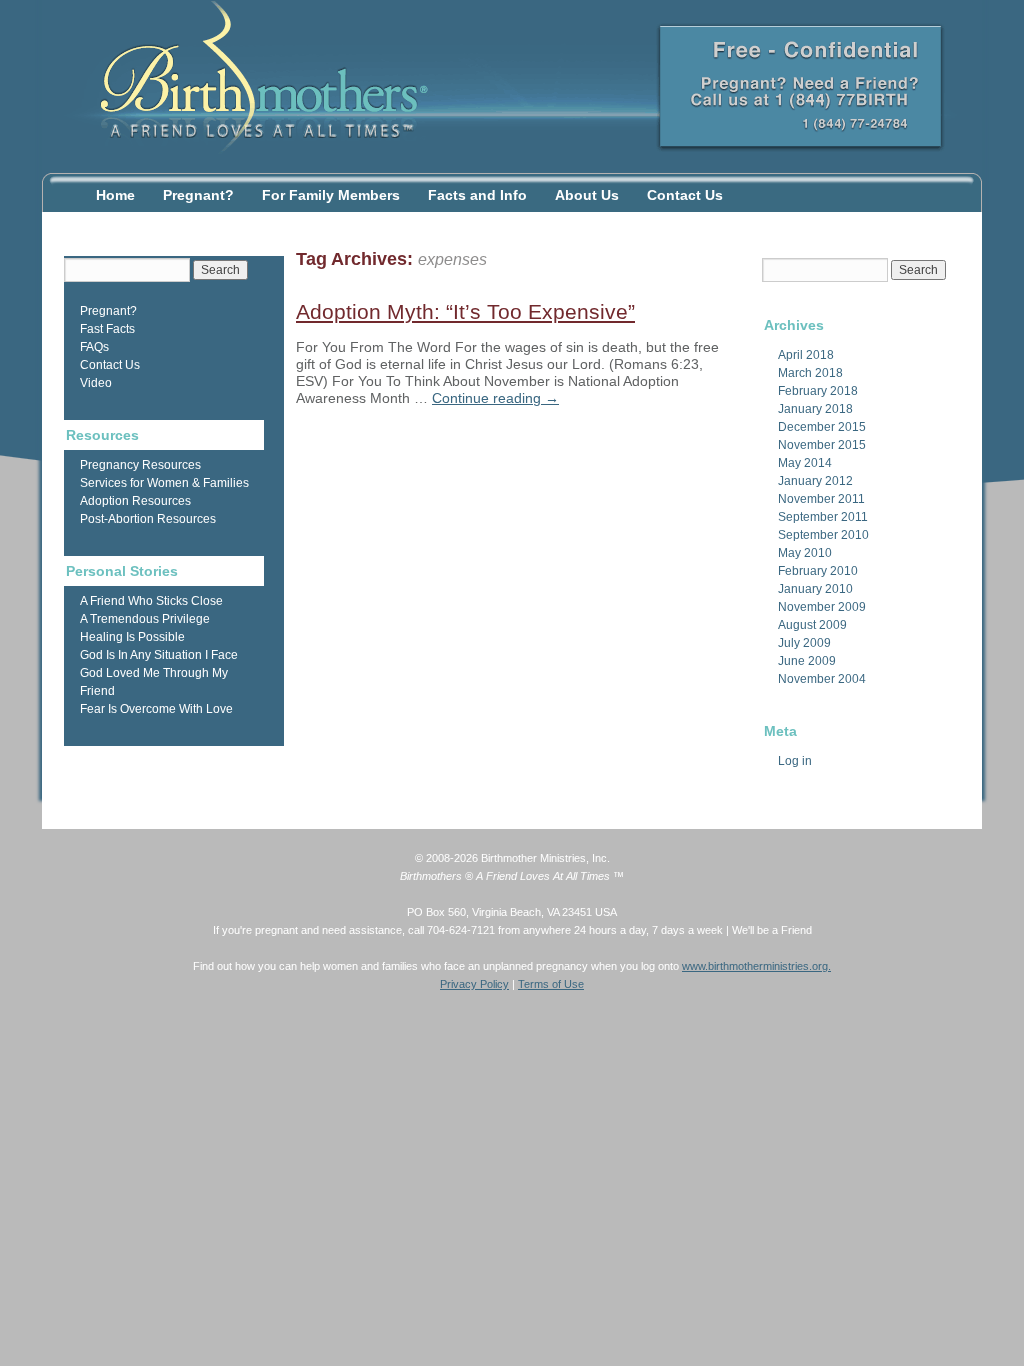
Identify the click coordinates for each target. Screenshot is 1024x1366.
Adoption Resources (135, 501)
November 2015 (822, 445)
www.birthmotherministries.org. (756, 966)
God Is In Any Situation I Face (159, 655)
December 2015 (822, 427)
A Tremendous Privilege (145, 619)
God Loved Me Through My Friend (154, 682)
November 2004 (822, 679)
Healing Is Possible (132, 637)
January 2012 (815, 481)
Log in (795, 761)
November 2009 (822, 607)
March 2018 (810, 373)
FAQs (94, 347)
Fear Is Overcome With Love (156, 709)
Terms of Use (551, 984)
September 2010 (823, 535)
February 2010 (818, 571)
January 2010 (815, 589)
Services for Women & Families (164, 483)
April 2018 (806, 355)
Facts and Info (477, 195)
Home (115, 195)
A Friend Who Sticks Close (151, 601)
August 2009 (812, 625)
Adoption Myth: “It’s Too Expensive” (465, 311)
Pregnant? (198, 195)
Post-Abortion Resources (148, 519)
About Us (587, 195)
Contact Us (685, 195)
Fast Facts (107, 329)
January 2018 (815, 409)
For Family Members (331, 195)
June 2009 (807, 661)
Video (96, 383)
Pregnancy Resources (140, 465)
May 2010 (805, 553)
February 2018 (818, 391)
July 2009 (804, 643)
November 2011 (821, 499)
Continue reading (495, 398)
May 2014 (805, 463)
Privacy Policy (474, 984)
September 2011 (823, 517)
